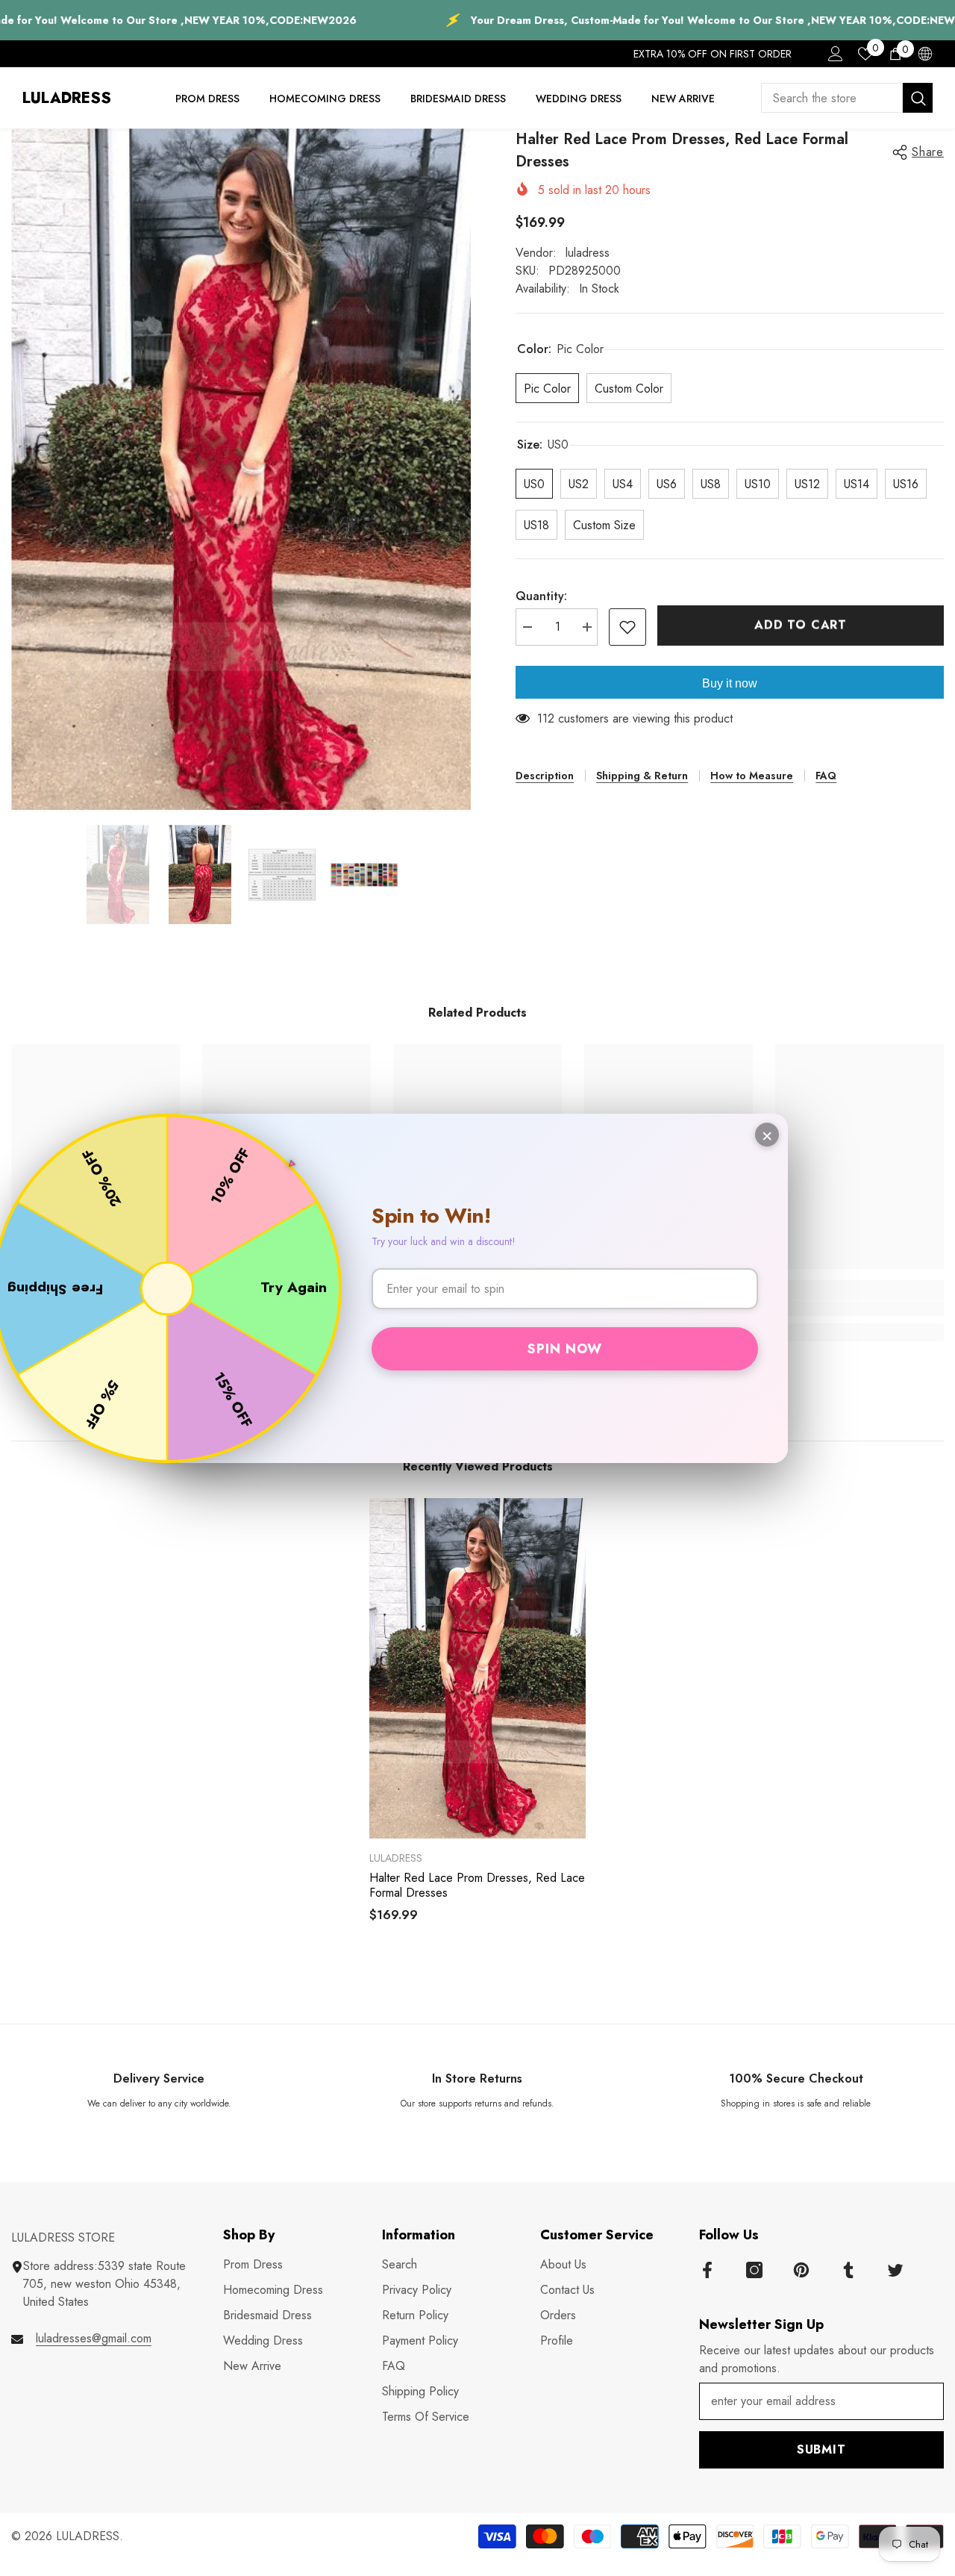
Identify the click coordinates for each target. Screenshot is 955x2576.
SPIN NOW (565, 1349)
